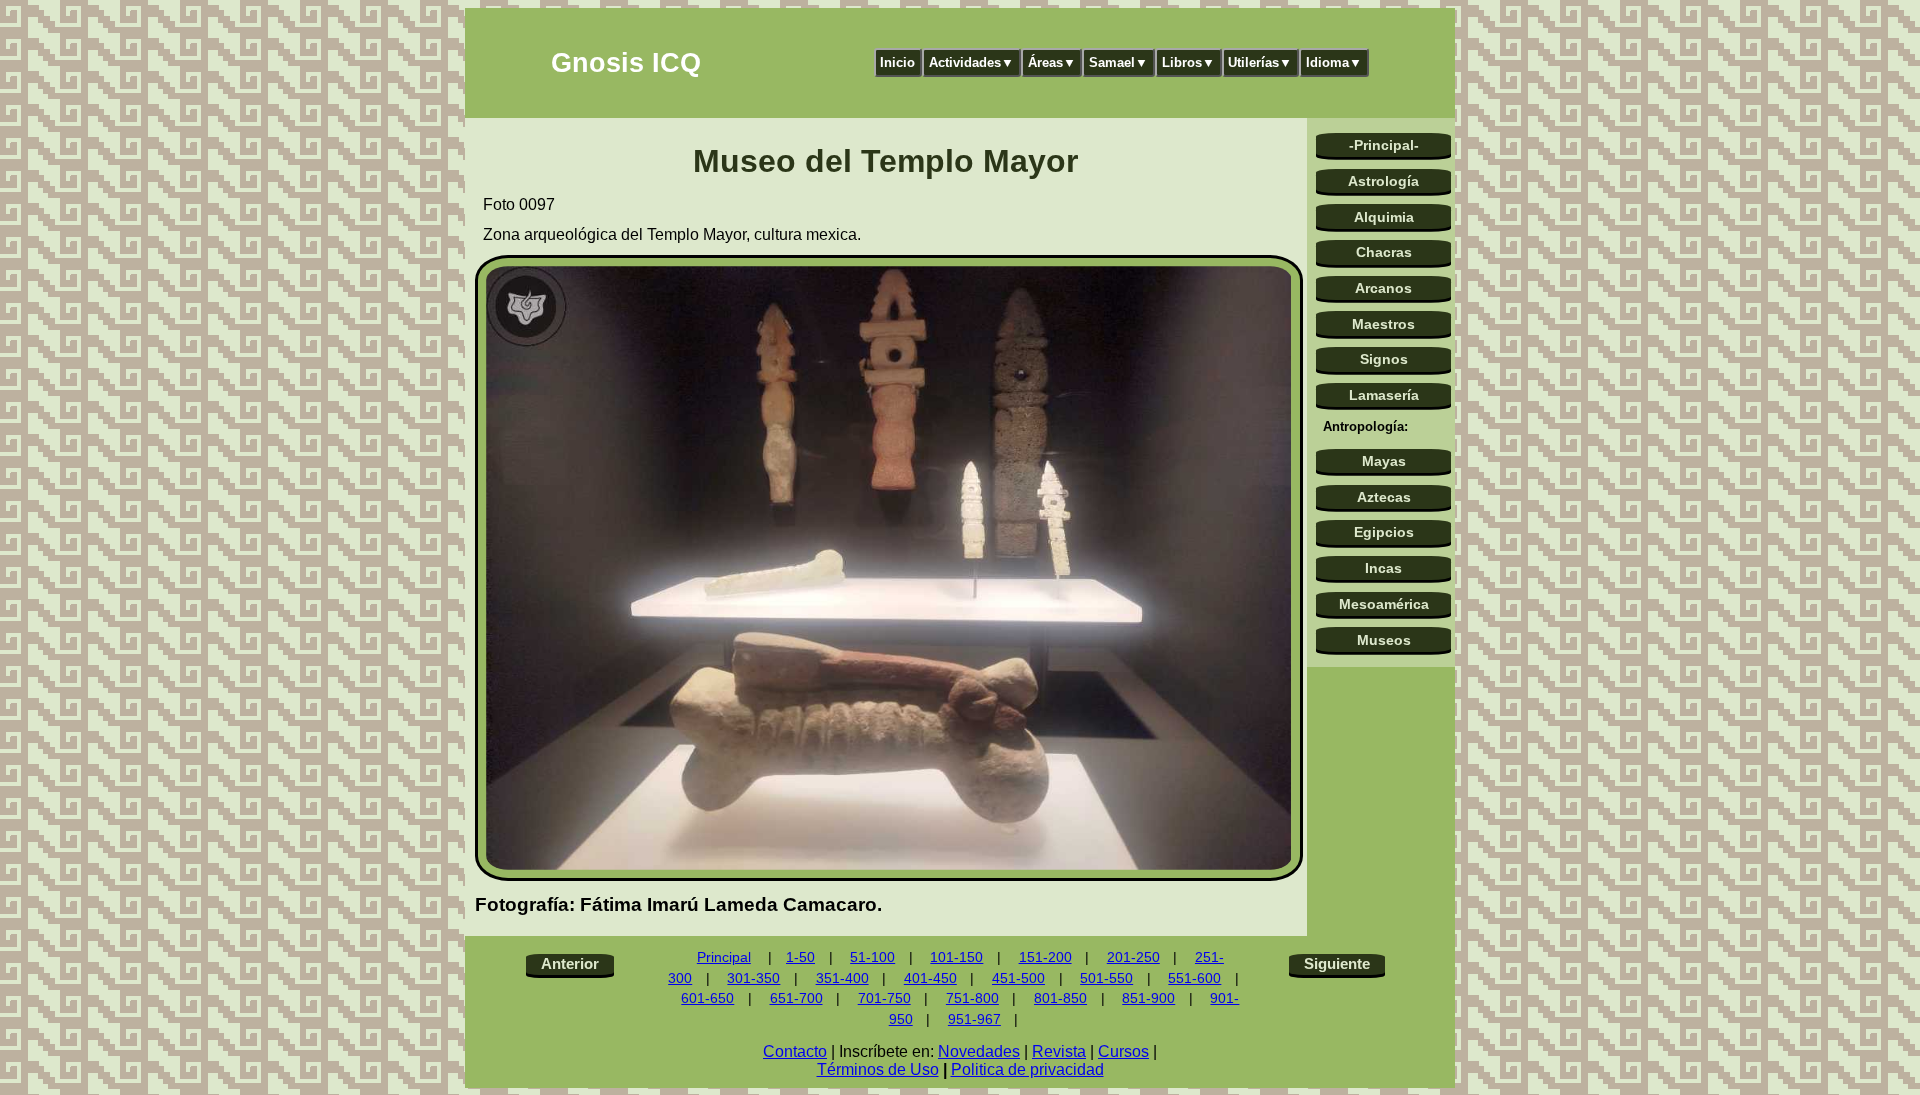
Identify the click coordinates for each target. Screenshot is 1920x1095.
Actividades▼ (971, 62)
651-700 (796, 998)
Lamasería (1384, 395)
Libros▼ (1188, 62)
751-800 (972, 998)
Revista (1059, 1051)
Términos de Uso (878, 1069)
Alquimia (1384, 217)
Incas (1383, 568)
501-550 (1106, 978)
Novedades (979, 1051)
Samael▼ (1118, 62)
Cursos (1123, 1051)
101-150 (956, 957)
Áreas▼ (1052, 62)
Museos (1384, 640)
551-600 (1194, 978)
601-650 (707, 998)
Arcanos (1383, 288)
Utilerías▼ (1260, 62)
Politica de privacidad (1027, 1069)
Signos (1384, 359)
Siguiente (1337, 963)
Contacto (795, 1051)
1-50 (800, 957)
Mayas (1384, 461)
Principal (724, 957)
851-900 (1148, 998)
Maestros (1383, 324)
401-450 (930, 978)
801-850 (1060, 998)
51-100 (872, 957)
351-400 (842, 978)
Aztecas (1384, 497)
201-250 (1133, 957)
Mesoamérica (1384, 604)
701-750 (884, 998)
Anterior (570, 963)
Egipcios (1384, 532)
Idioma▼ (1334, 62)
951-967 (974, 1019)
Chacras (1384, 252)
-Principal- (1384, 145)
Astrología (1383, 181)
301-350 (753, 978)
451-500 (1018, 978)
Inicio (897, 62)
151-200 (1045, 957)
